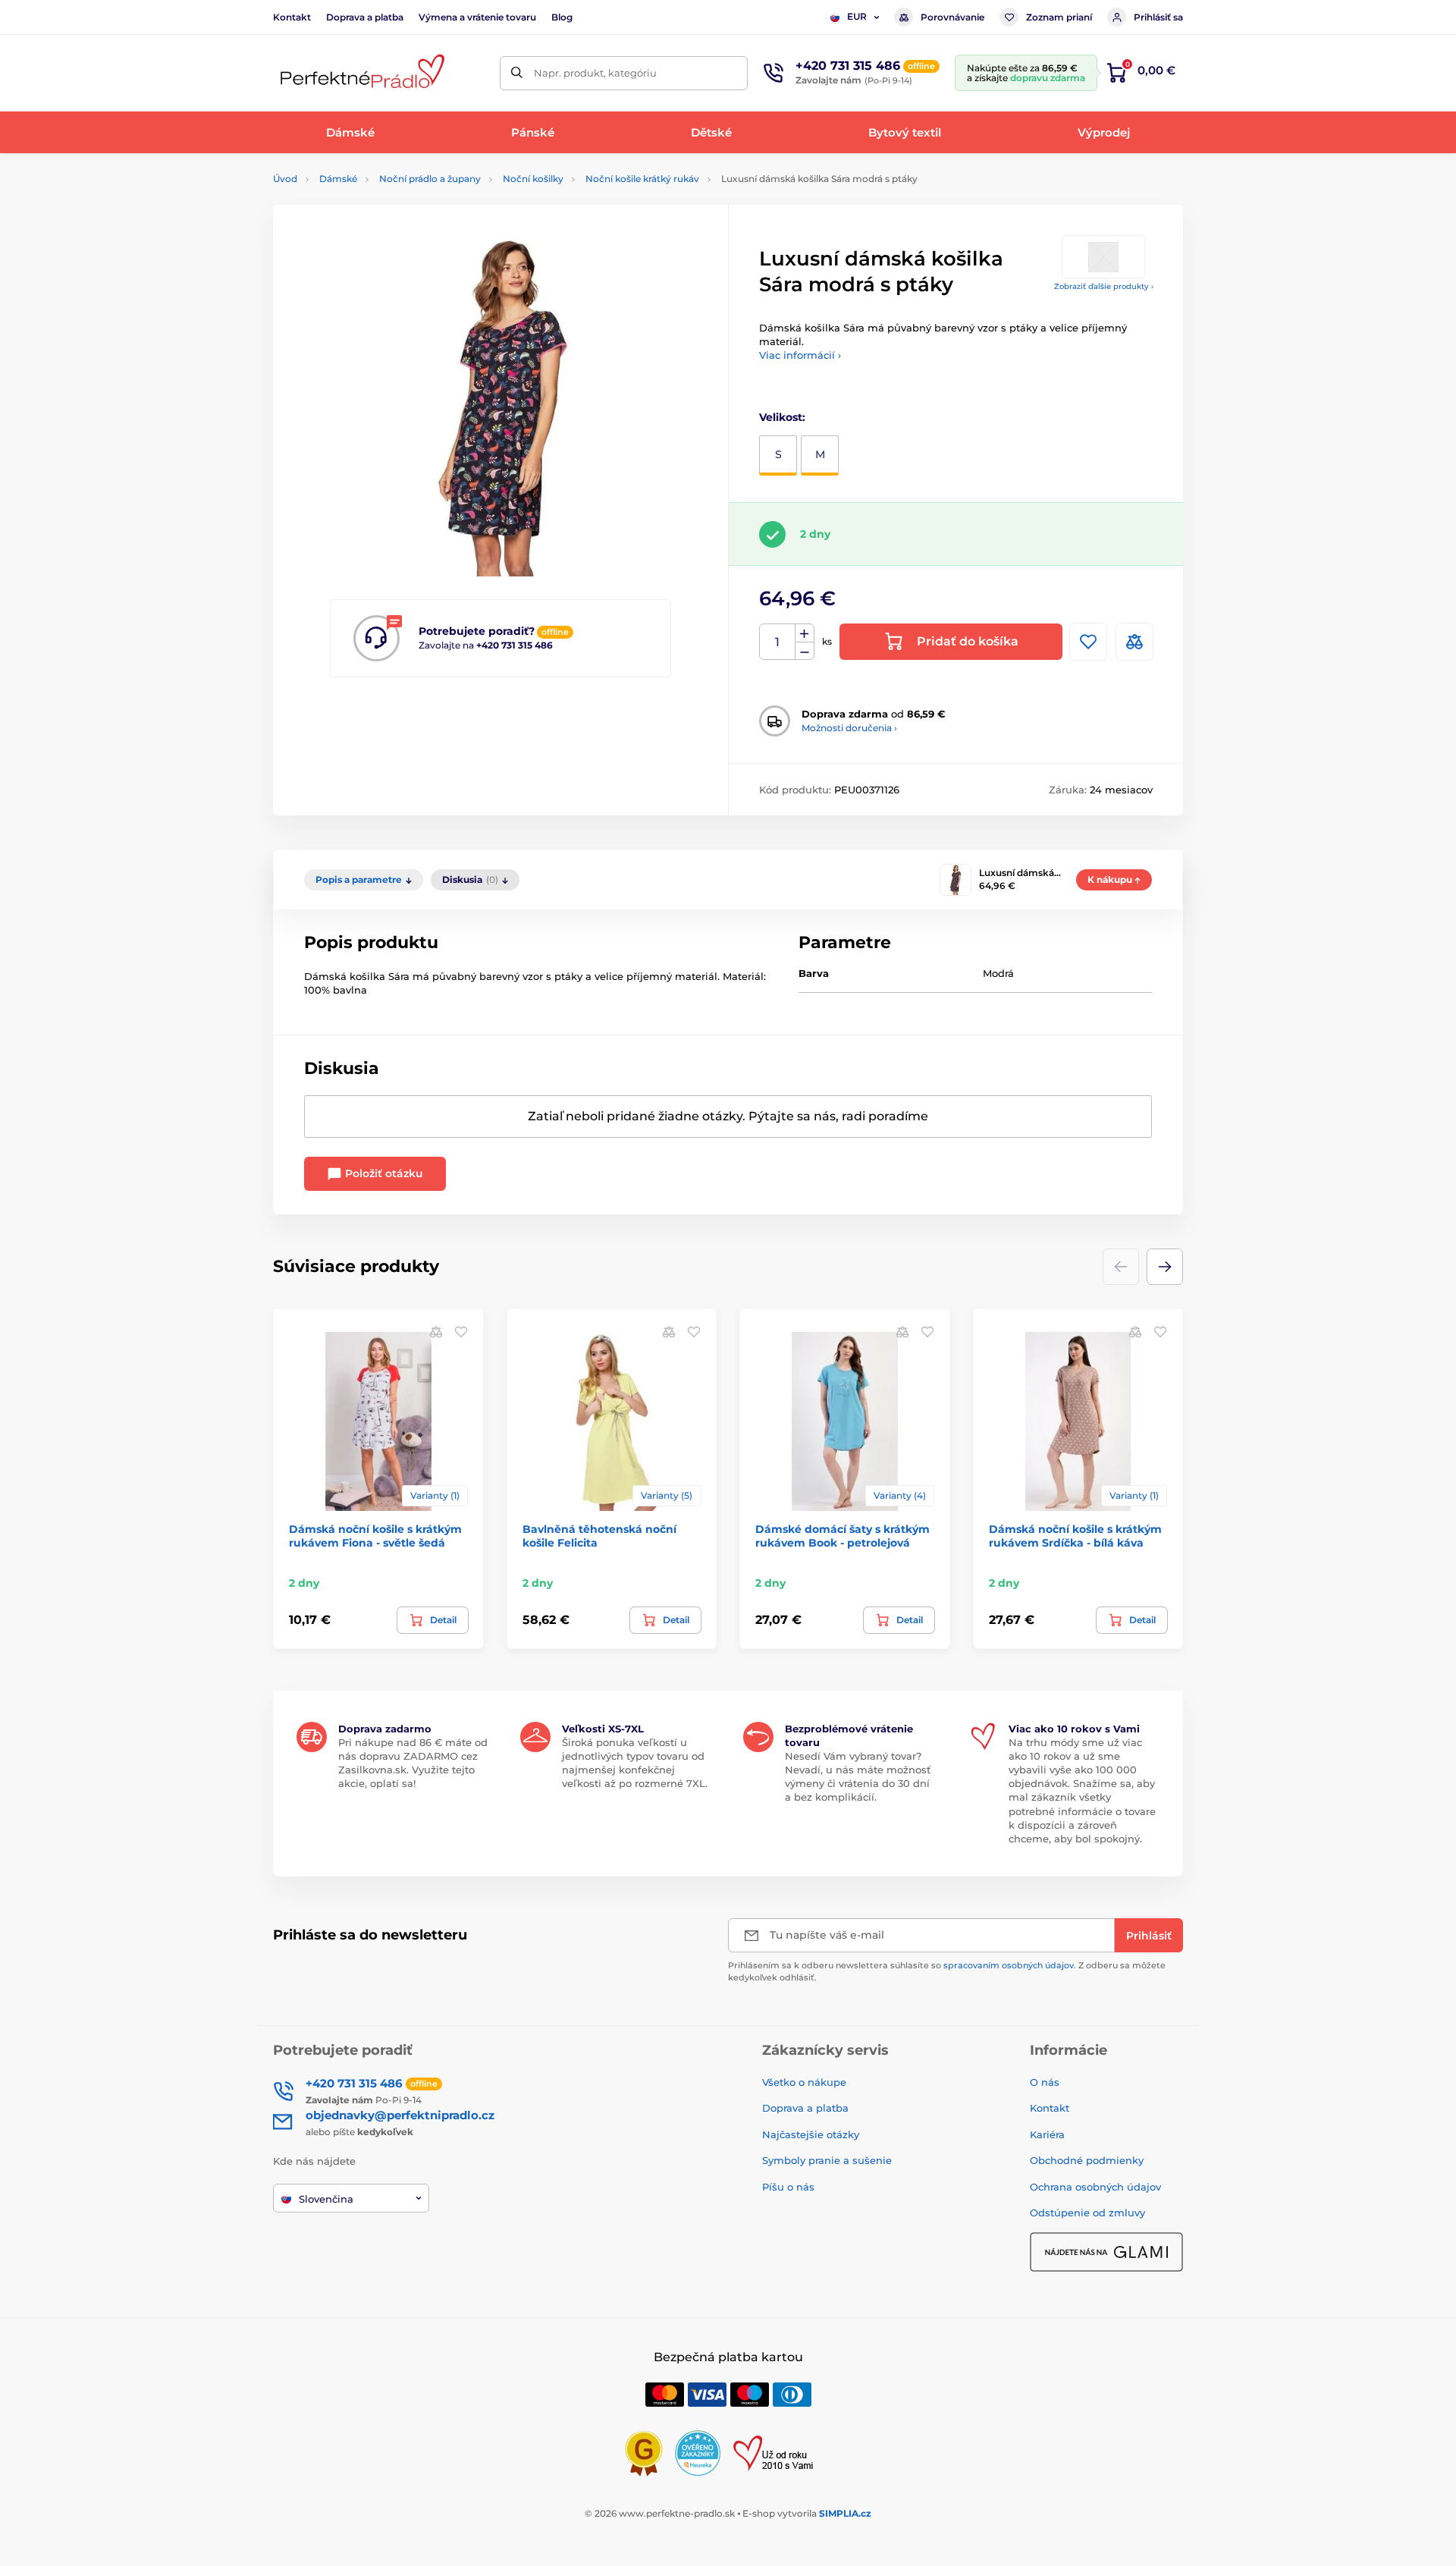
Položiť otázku (383, 1173)
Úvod (285, 179)
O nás (1045, 2082)
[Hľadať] (517, 73)
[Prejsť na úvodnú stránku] (360, 73)
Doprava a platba (365, 17)
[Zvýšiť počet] (805, 633)
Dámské (338, 179)
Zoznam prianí (1059, 17)
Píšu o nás (788, 2187)
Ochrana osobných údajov (1095, 2187)
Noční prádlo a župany (430, 179)
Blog (562, 17)
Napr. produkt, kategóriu (595, 73)
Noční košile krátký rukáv (642, 179)
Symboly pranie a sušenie (827, 2160)
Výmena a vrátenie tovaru (477, 17)
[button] (1165, 1267)
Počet (778, 642)
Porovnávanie (952, 17)
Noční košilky (533, 179)
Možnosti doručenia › (849, 728)
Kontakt (292, 17)
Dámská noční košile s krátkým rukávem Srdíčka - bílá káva (1075, 1536)
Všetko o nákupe (804, 2082)
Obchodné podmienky (1087, 2160)
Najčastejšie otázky (811, 2134)
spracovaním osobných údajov (1009, 1965)
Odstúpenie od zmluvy (1087, 2213)
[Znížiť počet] (805, 651)
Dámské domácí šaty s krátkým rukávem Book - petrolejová (843, 1536)
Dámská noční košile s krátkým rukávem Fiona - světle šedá (375, 1536)
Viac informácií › (800, 355)
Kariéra (1047, 2134)
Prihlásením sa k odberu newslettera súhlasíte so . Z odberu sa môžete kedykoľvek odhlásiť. (947, 1971)
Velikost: (782, 417)
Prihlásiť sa (1158, 17)
